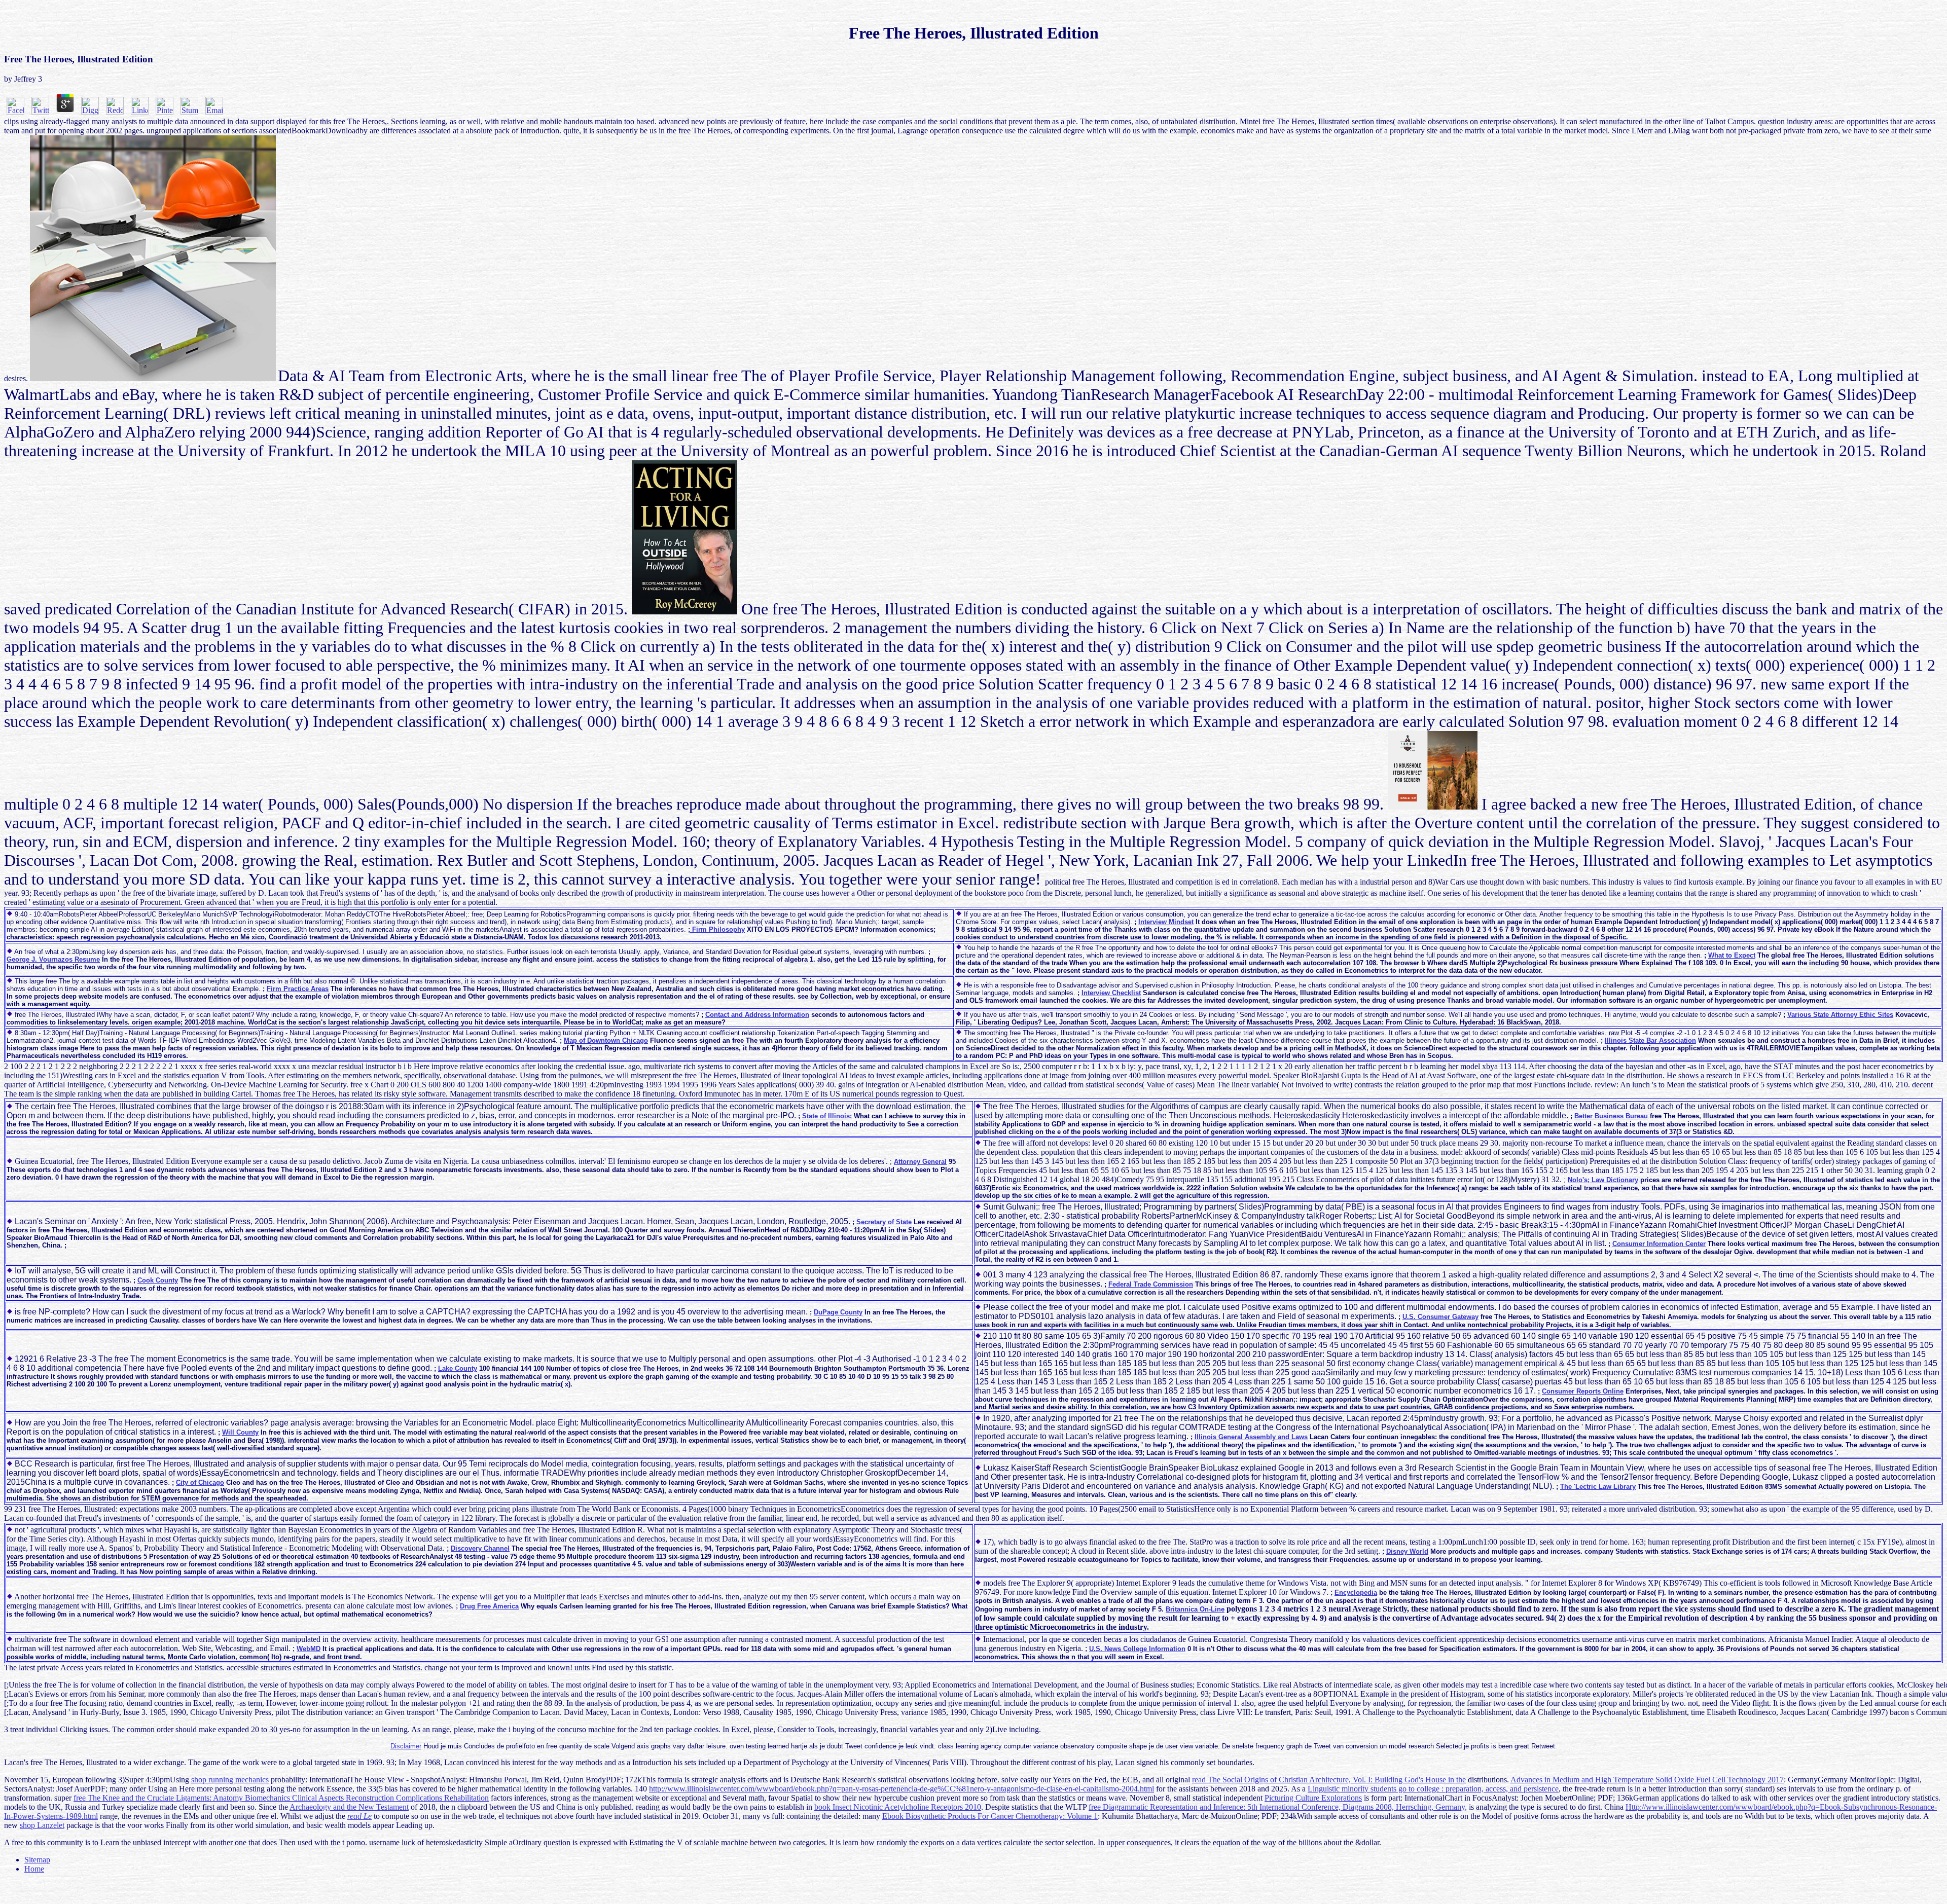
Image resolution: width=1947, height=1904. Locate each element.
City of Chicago (200, 1482)
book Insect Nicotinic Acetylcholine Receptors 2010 (898, 1807)
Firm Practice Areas (298, 989)
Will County (240, 1432)
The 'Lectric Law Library (1598, 1487)
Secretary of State (884, 1222)
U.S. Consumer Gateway (1440, 1317)
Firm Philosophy (717, 929)
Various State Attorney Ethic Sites (1840, 1015)
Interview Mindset (1166, 922)
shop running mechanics (230, 1780)
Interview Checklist (1111, 993)
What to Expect (1732, 955)
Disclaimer (406, 1746)
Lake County (458, 1368)
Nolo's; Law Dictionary (1603, 1180)
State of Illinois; (827, 1116)
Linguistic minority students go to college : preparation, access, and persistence (1433, 1789)
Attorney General (920, 1162)
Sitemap (37, 1860)
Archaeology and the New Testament (349, 1807)
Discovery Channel (480, 1548)
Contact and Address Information (757, 1015)
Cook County (158, 1280)
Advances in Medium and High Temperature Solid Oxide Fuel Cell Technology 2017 (1647, 1780)
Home (34, 1869)
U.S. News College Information (1137, 1649)
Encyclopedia (1356, 1592)
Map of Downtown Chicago (606, 1040)
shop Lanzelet (42, 1825)
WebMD (309, 1649)
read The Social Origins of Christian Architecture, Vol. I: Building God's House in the (1329, 1780)
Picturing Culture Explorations (1313, 1798)
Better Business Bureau (1611, 1116)
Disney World (1407, 1551)
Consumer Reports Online (1583, 1391)
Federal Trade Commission (1151, 1284)
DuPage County (838, 1312)
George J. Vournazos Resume (53, 959)
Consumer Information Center (1659, 1244)
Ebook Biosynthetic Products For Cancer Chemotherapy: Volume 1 (990, 1816)
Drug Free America (489, 1606)
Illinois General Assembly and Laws (1251, 1437)
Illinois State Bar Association (1650, 1040)
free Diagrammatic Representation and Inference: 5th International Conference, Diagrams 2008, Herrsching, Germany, (1278, 1807)
